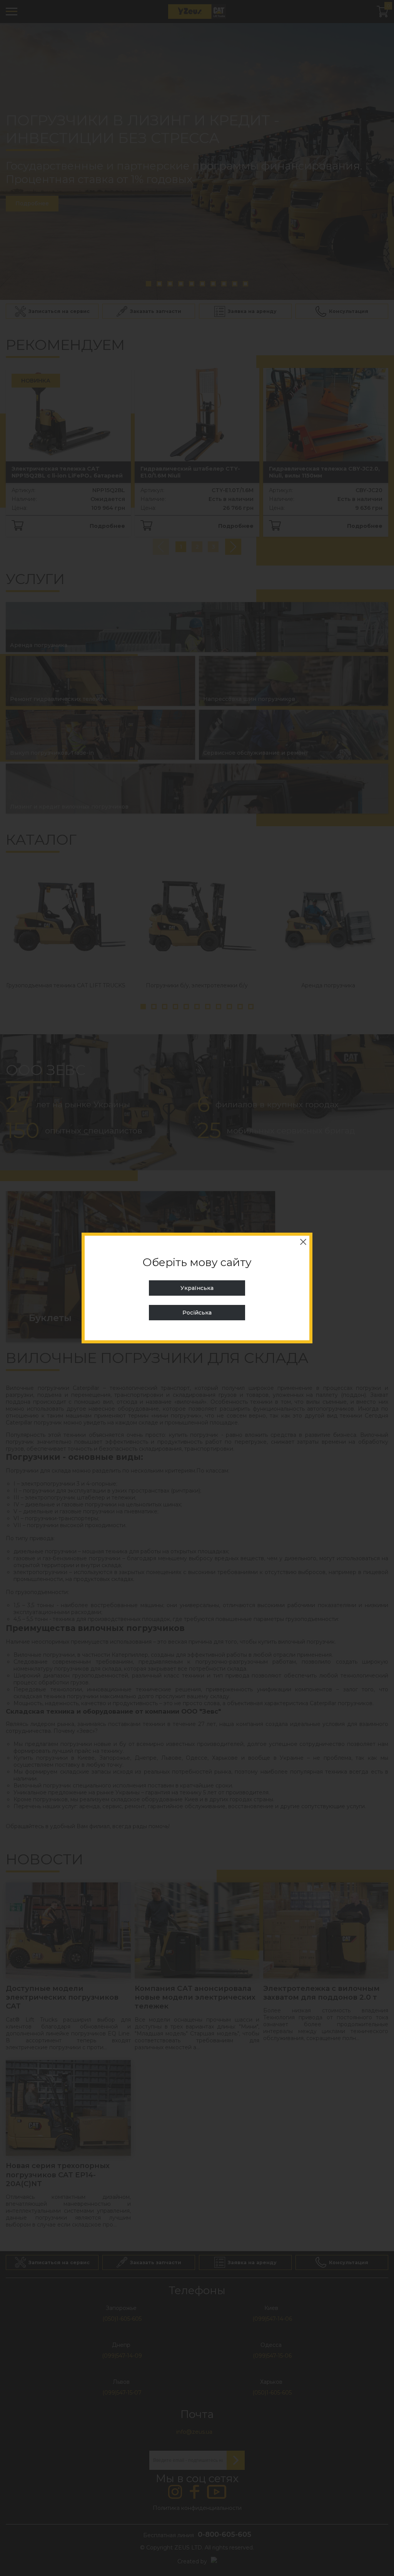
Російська (197, 1313)
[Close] (303, 1242)
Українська (197, 1288)
